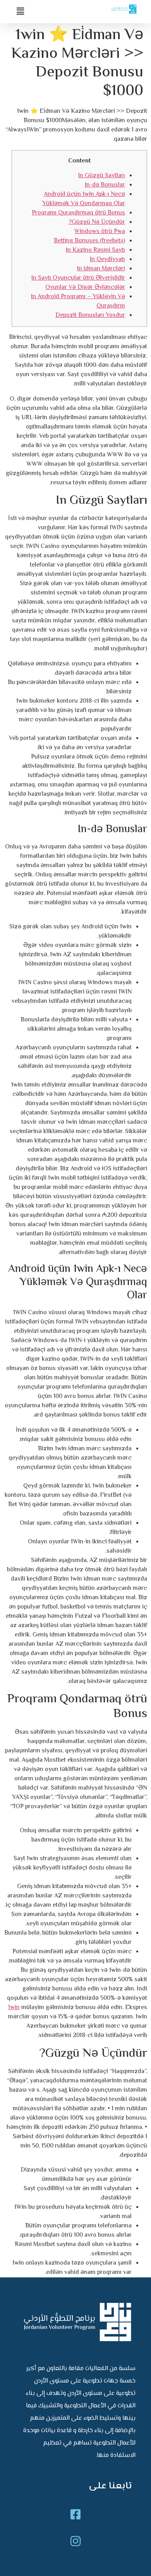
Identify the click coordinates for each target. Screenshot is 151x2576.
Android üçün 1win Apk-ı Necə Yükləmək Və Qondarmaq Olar (84, 199)
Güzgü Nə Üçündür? (97, 222)
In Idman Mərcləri (101, 269)
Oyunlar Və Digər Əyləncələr (85, 288)
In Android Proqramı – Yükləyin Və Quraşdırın (78, 301)
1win (14, 2008)
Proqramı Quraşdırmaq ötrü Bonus (78, 213)
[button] (43, 12)
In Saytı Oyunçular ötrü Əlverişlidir (78, 278)
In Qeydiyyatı (107, 260)
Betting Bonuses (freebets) (89, 241)
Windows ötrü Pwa (100, 232)
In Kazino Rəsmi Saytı (95, 250)
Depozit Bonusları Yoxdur (90, 315)
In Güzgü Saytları (102, 176)
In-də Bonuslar (105, 185)
